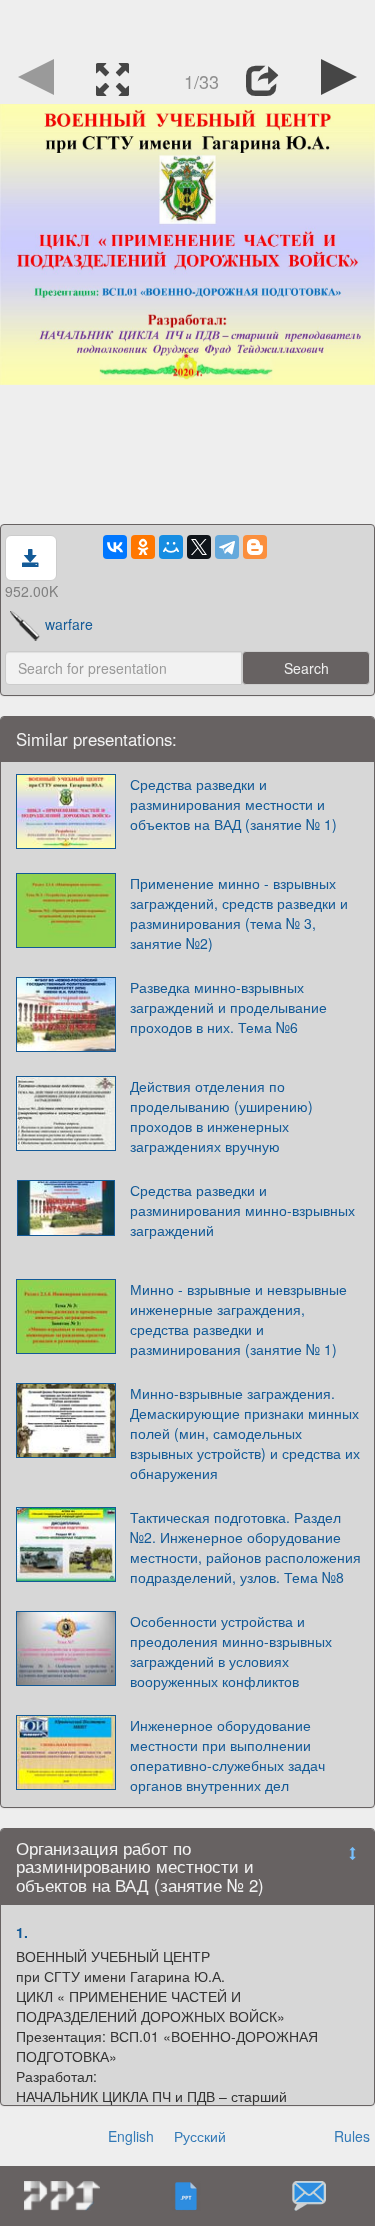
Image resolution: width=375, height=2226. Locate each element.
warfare (69, 624)
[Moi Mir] (171, 547)
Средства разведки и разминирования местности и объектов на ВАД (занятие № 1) (233, 804)
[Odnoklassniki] (143, 547)
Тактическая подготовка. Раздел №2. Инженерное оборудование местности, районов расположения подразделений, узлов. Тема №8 (245, 1547)
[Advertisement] (188, 25)
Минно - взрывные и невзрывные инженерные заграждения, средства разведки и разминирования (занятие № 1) (238, 1319)
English (131, 2136)
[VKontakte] (115, 547)
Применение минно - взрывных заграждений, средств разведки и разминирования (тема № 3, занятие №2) (239, 913)
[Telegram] (227, 547)
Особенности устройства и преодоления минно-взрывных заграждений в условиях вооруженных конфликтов (231, 1651)
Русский (200, 2136)
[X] (199, 547)
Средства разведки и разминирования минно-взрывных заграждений (242, 1210)
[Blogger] (255, 547)
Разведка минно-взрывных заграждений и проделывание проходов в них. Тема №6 (228, 1007)
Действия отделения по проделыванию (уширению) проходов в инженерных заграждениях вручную (221, 1116)
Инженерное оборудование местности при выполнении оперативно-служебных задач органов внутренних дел (227, 1755)
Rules (352, 2136)
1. (22, 1932)
